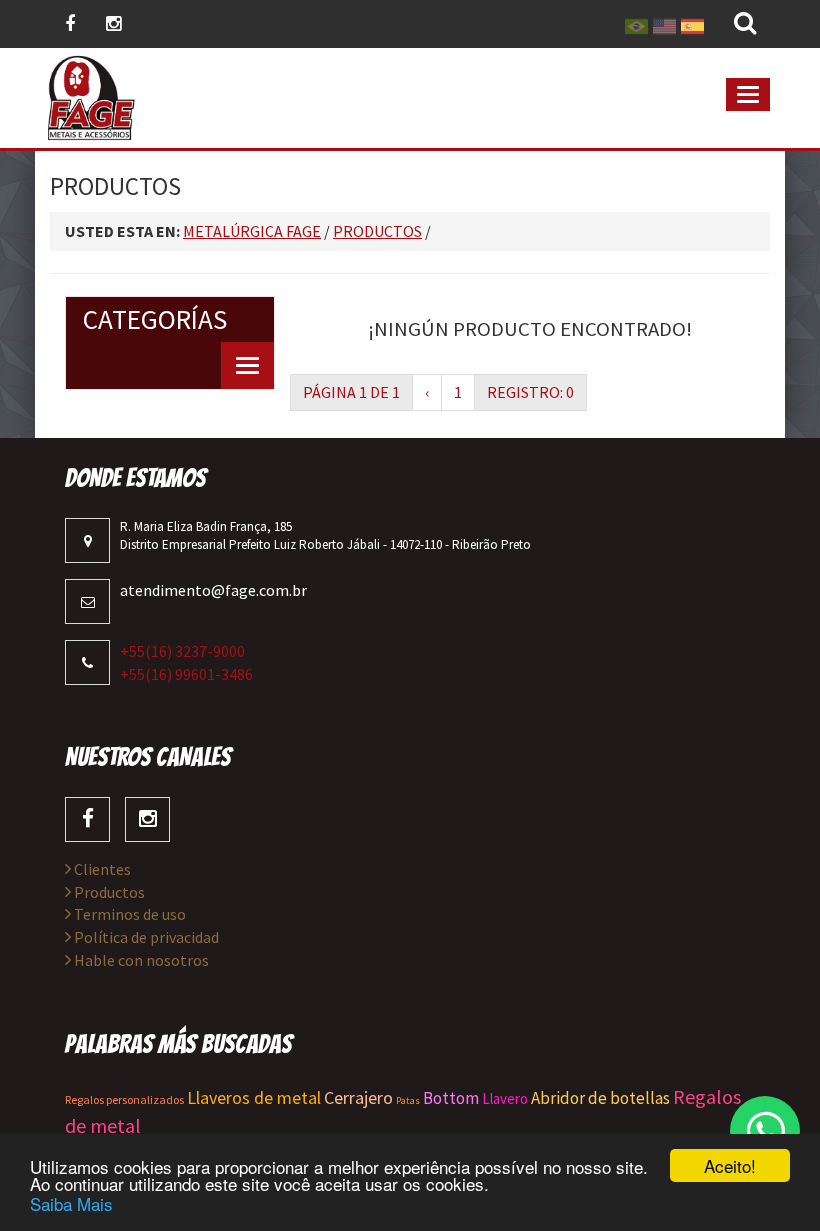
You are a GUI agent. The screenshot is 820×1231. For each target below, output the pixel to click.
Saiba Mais (71, 1203)
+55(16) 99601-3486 (186, 674)
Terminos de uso (128, 914)
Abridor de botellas (600, 1098)
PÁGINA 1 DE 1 (351, 392)
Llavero (505, 1098)
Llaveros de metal (254, 1097)
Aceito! (730, 1165)
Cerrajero (358, 1097)
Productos (108, 892)
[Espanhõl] (692, 24)
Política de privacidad (145, 937)
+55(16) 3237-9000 (182, 651)
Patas (408, 1100)
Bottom (451, 1098)
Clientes (101, 869)
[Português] (636, 24)
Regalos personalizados (124, 1099)
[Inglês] (664, 24)
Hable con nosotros (140, 960)
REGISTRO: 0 (530, 392)
